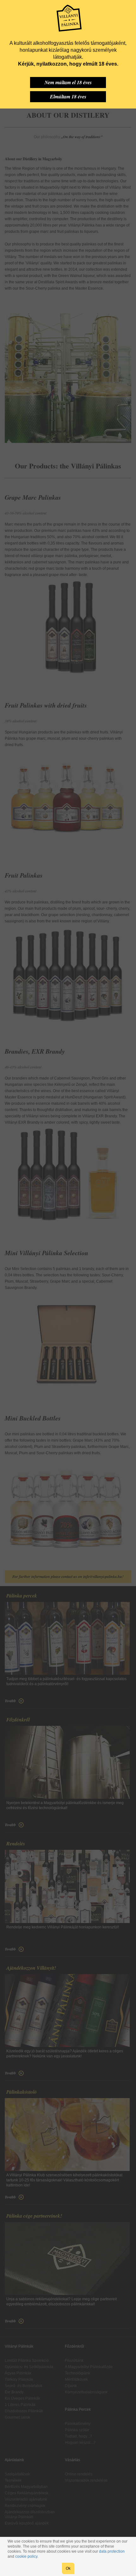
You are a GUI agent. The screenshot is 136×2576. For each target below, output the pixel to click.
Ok (68, 2568)
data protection (112, 2551)
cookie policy (26, 2556)
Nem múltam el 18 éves (68, 82)
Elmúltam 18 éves (68, 97)
